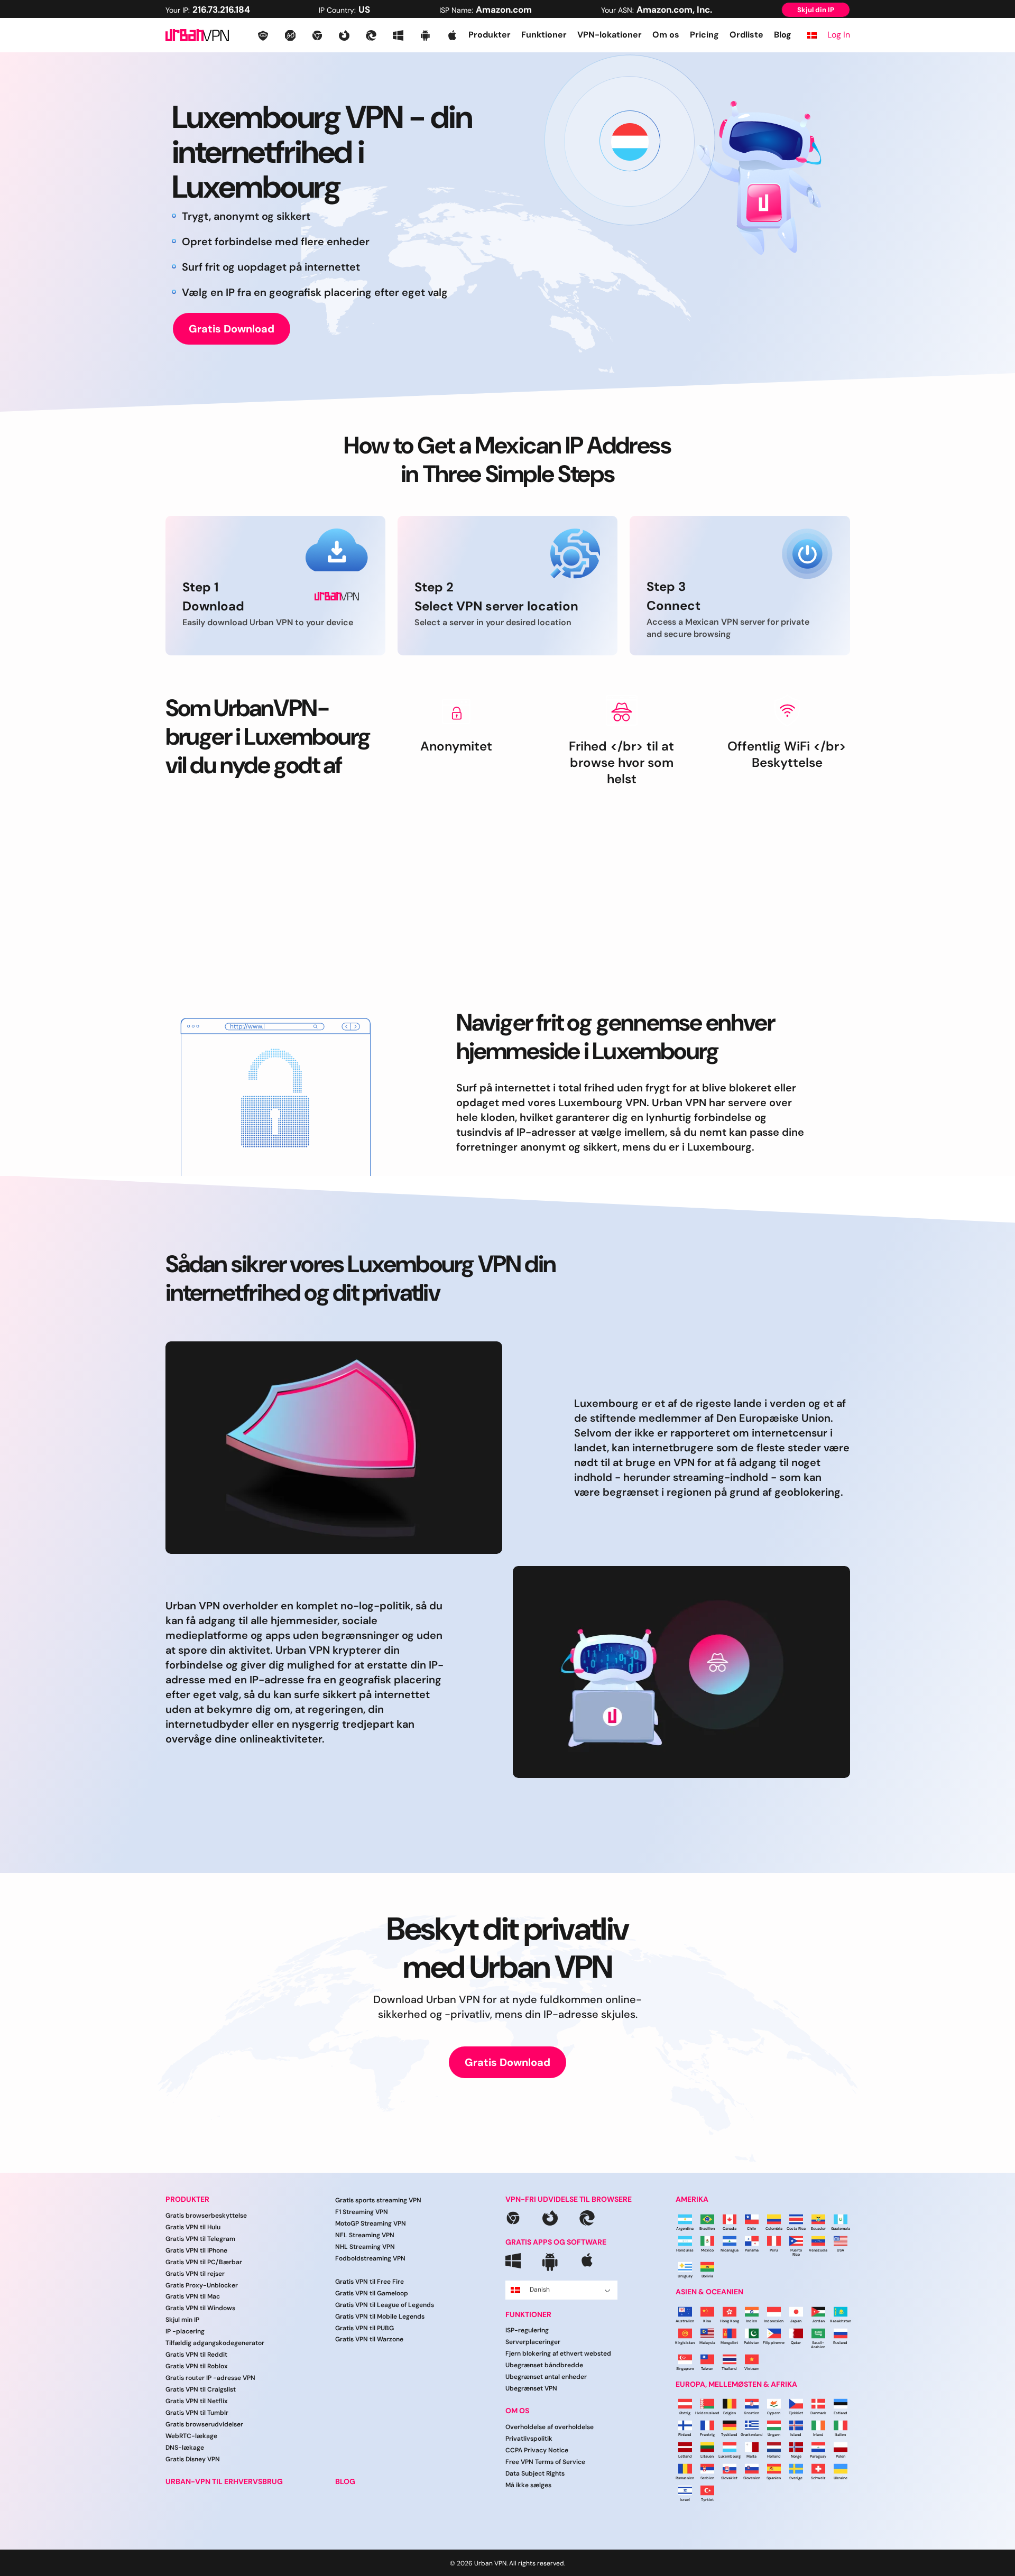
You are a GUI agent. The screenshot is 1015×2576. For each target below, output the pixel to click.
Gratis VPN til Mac (193, 2297)
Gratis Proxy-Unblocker (202, 2285)
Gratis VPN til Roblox (197, 2367)
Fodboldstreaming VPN (370, 2258)
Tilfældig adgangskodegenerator (215, 2343)
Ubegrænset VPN (531, 2389)
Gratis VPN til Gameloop (372, 2293)
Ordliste (746, 35)
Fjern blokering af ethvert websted (558, 2354)
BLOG (345, 2482)
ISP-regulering (527, 2331)
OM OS (517, 2411)
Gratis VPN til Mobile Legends (380, 2316)
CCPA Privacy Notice (537, 2450)
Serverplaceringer (533, 2342)
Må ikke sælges (528, 2485)
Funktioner (544, 35)
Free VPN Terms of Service (545, 2462)
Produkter (490, 35)
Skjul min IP (182, 2320)
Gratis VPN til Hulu (193, 2227)
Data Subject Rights (535, 2473)
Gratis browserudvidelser (204, 2424)
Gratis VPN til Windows (200, 2309)
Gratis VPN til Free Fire (370, 2282)
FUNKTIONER (528, 2315)
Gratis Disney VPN (193, 2459)
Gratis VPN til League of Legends (385, 2305)
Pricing (704, 35)
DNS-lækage (185, 2448)
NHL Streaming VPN (365, 2247)
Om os (666, 35)
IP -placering (185, 2332)
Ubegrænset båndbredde (544, 2366)
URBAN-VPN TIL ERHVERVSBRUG (224, 2482)
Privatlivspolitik (529, 2439)
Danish (540, 2290)
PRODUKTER (187, 2199)
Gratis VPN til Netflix (197, 2402)
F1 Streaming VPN (362, 2212)
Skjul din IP (816, 10)
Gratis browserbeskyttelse (206, 2216)
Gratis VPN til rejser (195, 2274)
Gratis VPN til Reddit (196, 2355)
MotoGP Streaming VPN (371, 2223)
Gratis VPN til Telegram (200, 2239)
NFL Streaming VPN (365, 2235)
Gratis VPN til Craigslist (201, 2390)
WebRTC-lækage (191, 2436)
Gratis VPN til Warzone (369, 2340)
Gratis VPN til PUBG (365, 2328)
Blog (783, 35)
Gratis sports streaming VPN (378, 2200)
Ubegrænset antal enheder (546, 2377)
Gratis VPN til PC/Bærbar (204, 2262)
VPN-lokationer (610, 35)
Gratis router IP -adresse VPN (210, 2378)
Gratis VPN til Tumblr (197, 2413)
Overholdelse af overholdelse (550, 2427)
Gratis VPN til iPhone (196, 2250)
